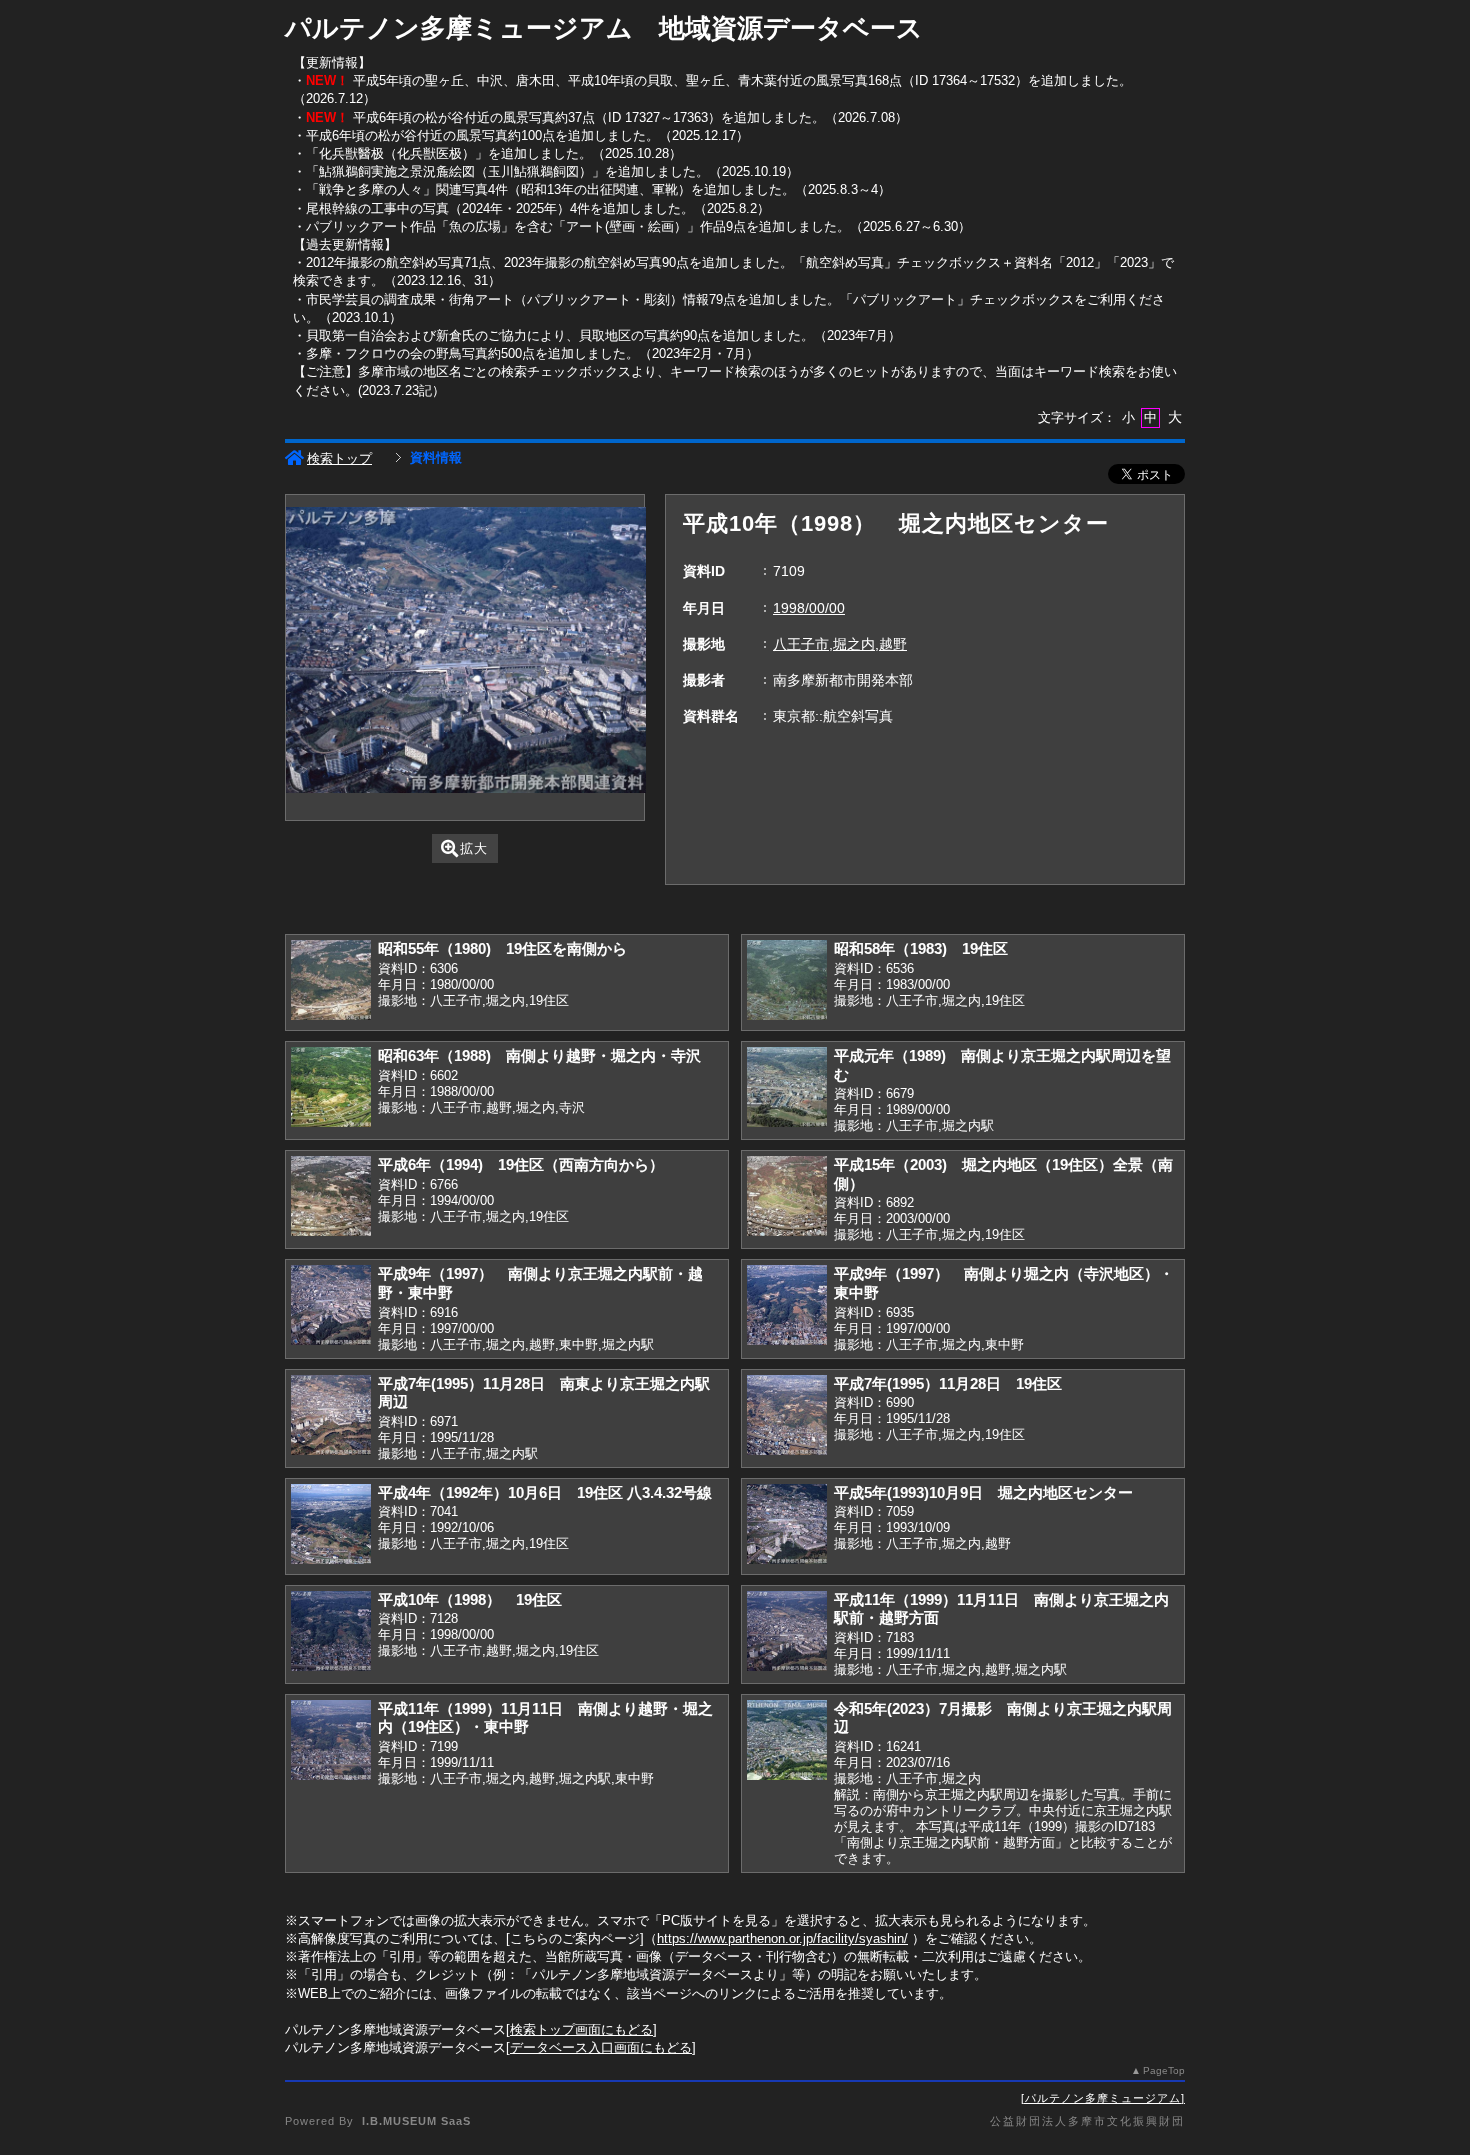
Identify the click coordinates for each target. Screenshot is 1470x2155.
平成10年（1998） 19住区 (470, 1599)
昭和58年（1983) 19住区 (921, 948)
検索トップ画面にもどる (581, 2029)
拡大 (474, 848)
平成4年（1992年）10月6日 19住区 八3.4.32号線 (545, 1492)
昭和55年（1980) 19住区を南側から (502, 948)
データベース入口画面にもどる (601, 2047)
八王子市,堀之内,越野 (840, 644)
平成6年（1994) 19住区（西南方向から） (521, 1164)
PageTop (1164, 2070)
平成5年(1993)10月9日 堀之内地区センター (983, 1492)
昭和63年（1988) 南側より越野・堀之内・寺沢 (539, 1055)
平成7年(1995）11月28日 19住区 (948, 1383)
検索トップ (339, 458)
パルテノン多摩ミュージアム (1103, 2098)
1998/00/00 (809, 608)
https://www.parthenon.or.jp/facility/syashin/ (782, 1938)
